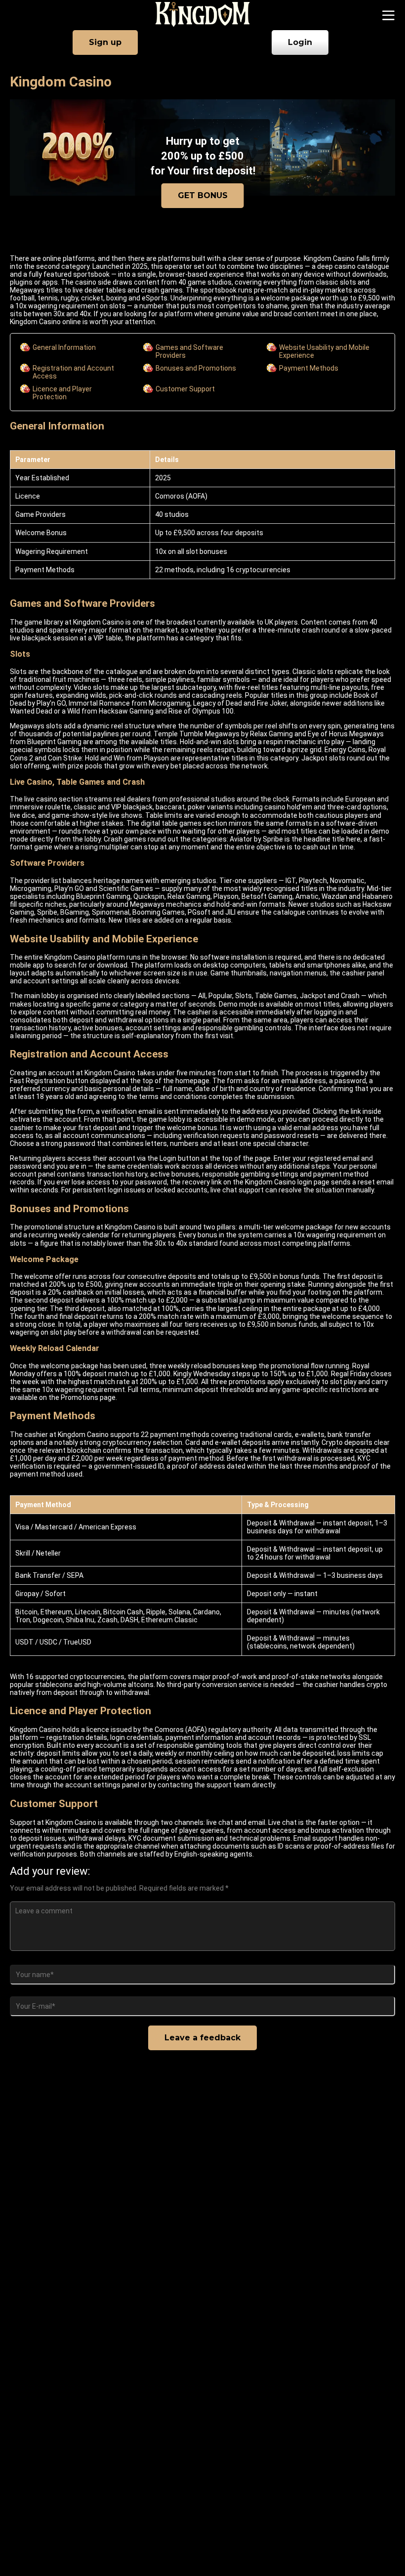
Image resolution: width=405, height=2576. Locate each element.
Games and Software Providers (189, 351)
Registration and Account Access (73, 372)
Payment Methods (309, 368)
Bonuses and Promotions (196, 368)
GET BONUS (203, 195)
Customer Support (185, 389)
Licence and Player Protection (62, 393)
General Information (64, 347)
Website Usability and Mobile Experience (324, 351)
